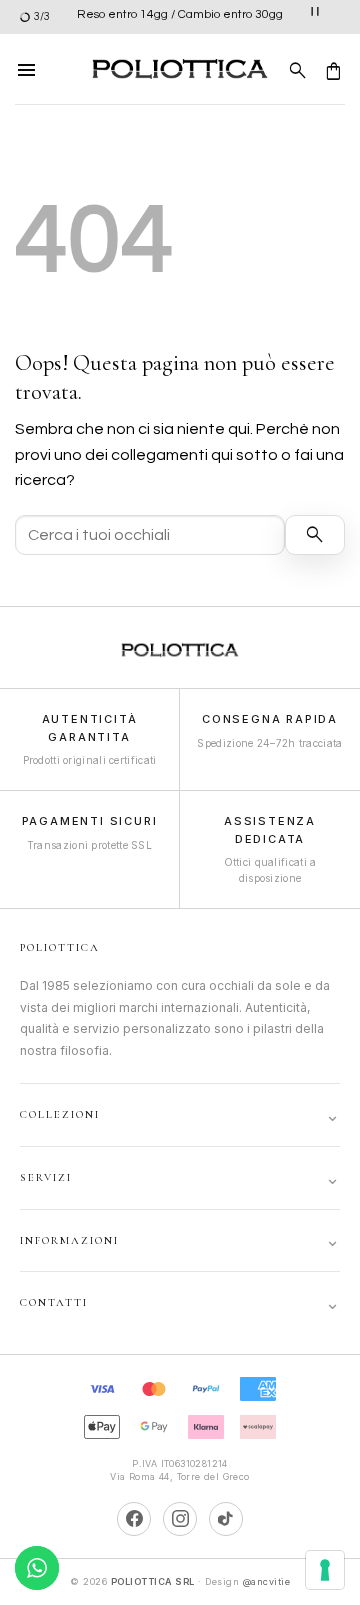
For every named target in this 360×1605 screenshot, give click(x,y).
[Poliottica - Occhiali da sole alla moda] (180, 69)
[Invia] (315, 535)
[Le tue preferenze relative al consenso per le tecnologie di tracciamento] (325, 1570)
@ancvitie (267, 1581)
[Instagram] (180, 1519)
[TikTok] (226, 1519)
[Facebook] (134, 1519)
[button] (27, 69)
